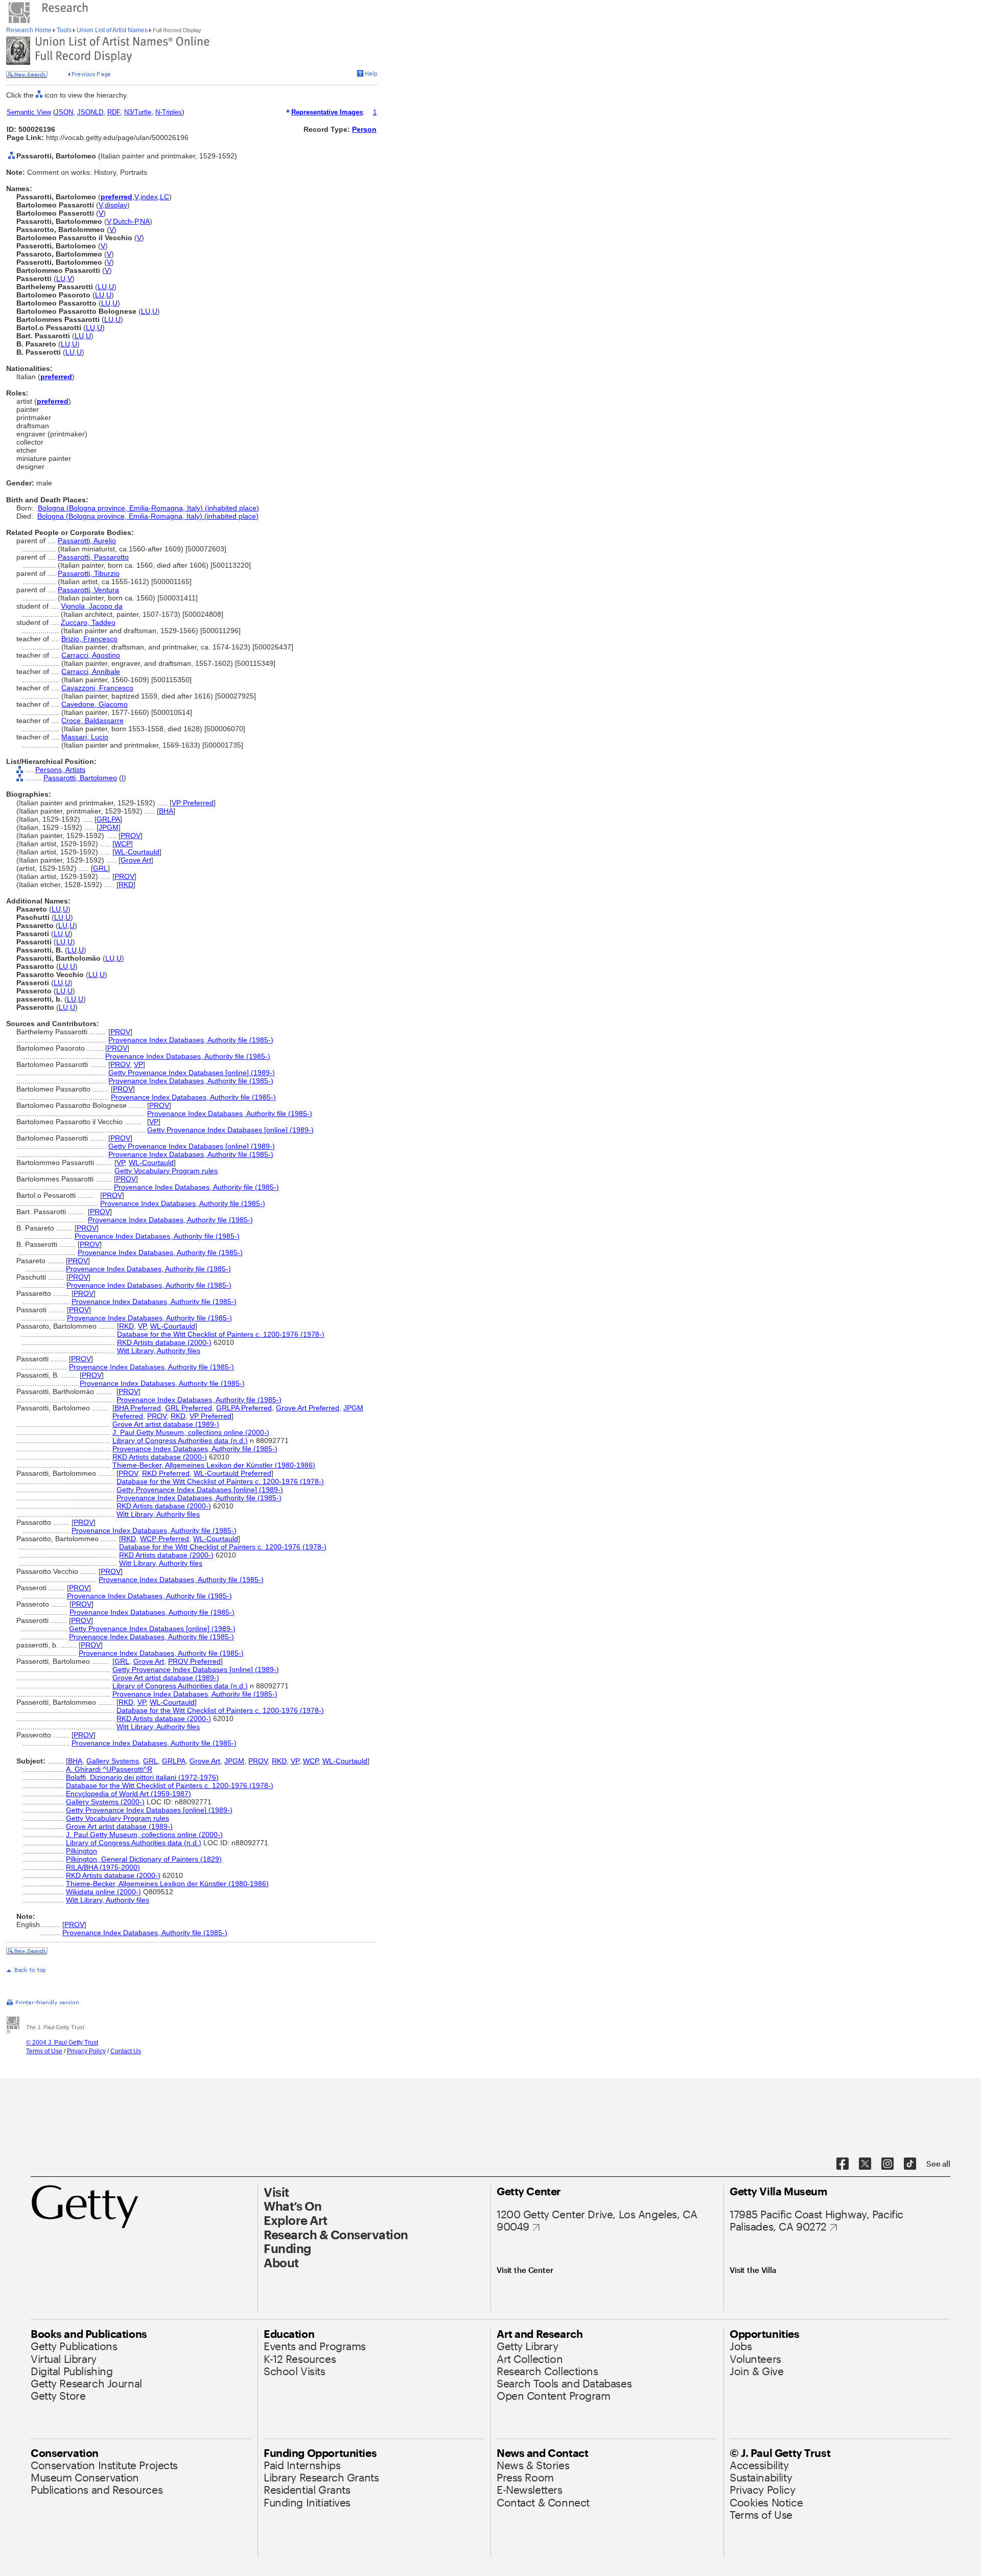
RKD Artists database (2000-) (164, 1342)
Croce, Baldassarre (92, 721)
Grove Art (136, 860)
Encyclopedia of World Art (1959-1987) (129, 1794)
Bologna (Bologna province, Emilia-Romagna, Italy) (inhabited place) (148, 508)
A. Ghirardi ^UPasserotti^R (109, 1769)
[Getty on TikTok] (910, 2164)
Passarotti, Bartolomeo (80, 778)
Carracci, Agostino (91, 655)
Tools (64, 30)
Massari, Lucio (85, 737)
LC (165, 197)
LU (61, 279)
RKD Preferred (166, 1473)
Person (364, 129)
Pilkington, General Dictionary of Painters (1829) (144, 1859)
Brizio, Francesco (89, 639)
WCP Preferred (165, 1539)
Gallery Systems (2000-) (105, 1802)
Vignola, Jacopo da (92, 606)
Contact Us (126, 2051)
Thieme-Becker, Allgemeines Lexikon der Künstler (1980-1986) (214, 1465)
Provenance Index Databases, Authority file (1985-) (191, 1040)
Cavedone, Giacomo (95, 704)
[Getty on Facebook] (843, 2164)
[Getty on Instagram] (887, 2164)
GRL (100, 868)
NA (145, 221)
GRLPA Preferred (244, 1408)
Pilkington (81, 1851)
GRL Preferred (189, 1408)
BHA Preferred (138, 1408)
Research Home (30, 30)
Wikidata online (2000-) (103, 1892)
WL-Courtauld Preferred (232, 1473)
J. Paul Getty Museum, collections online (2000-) (191, 1432)
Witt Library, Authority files (159, 1351)
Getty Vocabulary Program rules (166, 1171)
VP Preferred (193, 803)
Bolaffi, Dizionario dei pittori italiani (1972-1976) (142, 1777)
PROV (131, 836)
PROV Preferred (194, 1661)
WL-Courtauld (137, 852)
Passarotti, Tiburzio (89, 573)
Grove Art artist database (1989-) (166, 1424)
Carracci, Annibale (91, 671)
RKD (126, 885)
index (149, 197)
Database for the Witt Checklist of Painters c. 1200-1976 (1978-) (221, 1334)
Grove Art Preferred (308, 1408)
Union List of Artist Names (112, 30)
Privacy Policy (86, 2051)
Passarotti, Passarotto (93, 557)
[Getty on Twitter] (865, 2164)
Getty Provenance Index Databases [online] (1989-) (192, 1073)
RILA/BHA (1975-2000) (103, 1867)
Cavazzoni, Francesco (97, 688)
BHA (166, 811)
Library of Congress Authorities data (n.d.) (180, 1441)
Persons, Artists (60, 770)
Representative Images (327, 112)
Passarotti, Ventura (88, 590)
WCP (123, 844)
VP (138, 1064)
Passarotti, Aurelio (87, 541)
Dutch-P (125, 221)
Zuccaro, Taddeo (88, 622)
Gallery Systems (113, 1761)
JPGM (109, 827)
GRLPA (108, 819)
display (116, 205)
